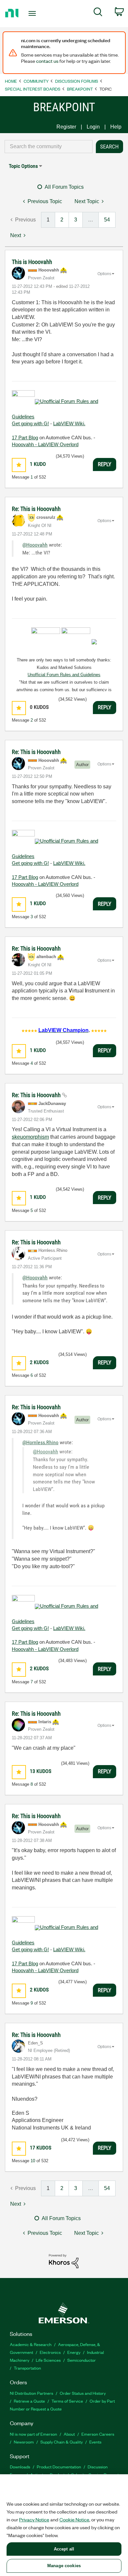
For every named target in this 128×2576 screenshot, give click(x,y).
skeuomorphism (30, 1137)
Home (11, 81)
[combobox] (49, 147)
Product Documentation (59, 2467)
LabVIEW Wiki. (69, 423)
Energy (74, 2352)
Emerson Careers (98, 2434)
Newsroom (24, 2442)
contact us (47, 61)
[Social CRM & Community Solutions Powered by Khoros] (64, 2261)
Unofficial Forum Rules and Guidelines (64, 675)
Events (95, 2442)
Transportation (27, 2368)
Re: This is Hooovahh (36, 509)
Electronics (50, 2352)
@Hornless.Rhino (40, 1442)
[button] (19, 465)
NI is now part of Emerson (33, 2434)
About (69, 2434)
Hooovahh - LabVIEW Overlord (45, 444)
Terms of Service (67, 2401)
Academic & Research (31, 2344)
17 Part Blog (25, 438)
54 (107, 220)
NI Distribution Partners (32, 2393)
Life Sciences (48, 2360)
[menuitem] (98, 13)
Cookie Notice (74, 2519)
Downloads (20, 2467)
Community (36, 81)
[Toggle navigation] (33, 13)
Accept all (64, 2549)
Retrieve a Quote (29, 2401)
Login (93, 127)
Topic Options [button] (23, 166)
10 (33, 2161)
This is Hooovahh (32, 262)
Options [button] (104, 274)
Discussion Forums (77, 81)
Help (116, 127)
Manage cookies (64, 2566)
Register (66, 127)
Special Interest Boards (33, 89)
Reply (105, 464)
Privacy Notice (34, 2519)
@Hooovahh (35, 545)
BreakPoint (80, 89)
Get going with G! (30, 423)
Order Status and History (83, 2393)
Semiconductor (82, 2360)
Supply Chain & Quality (62, 2442)
